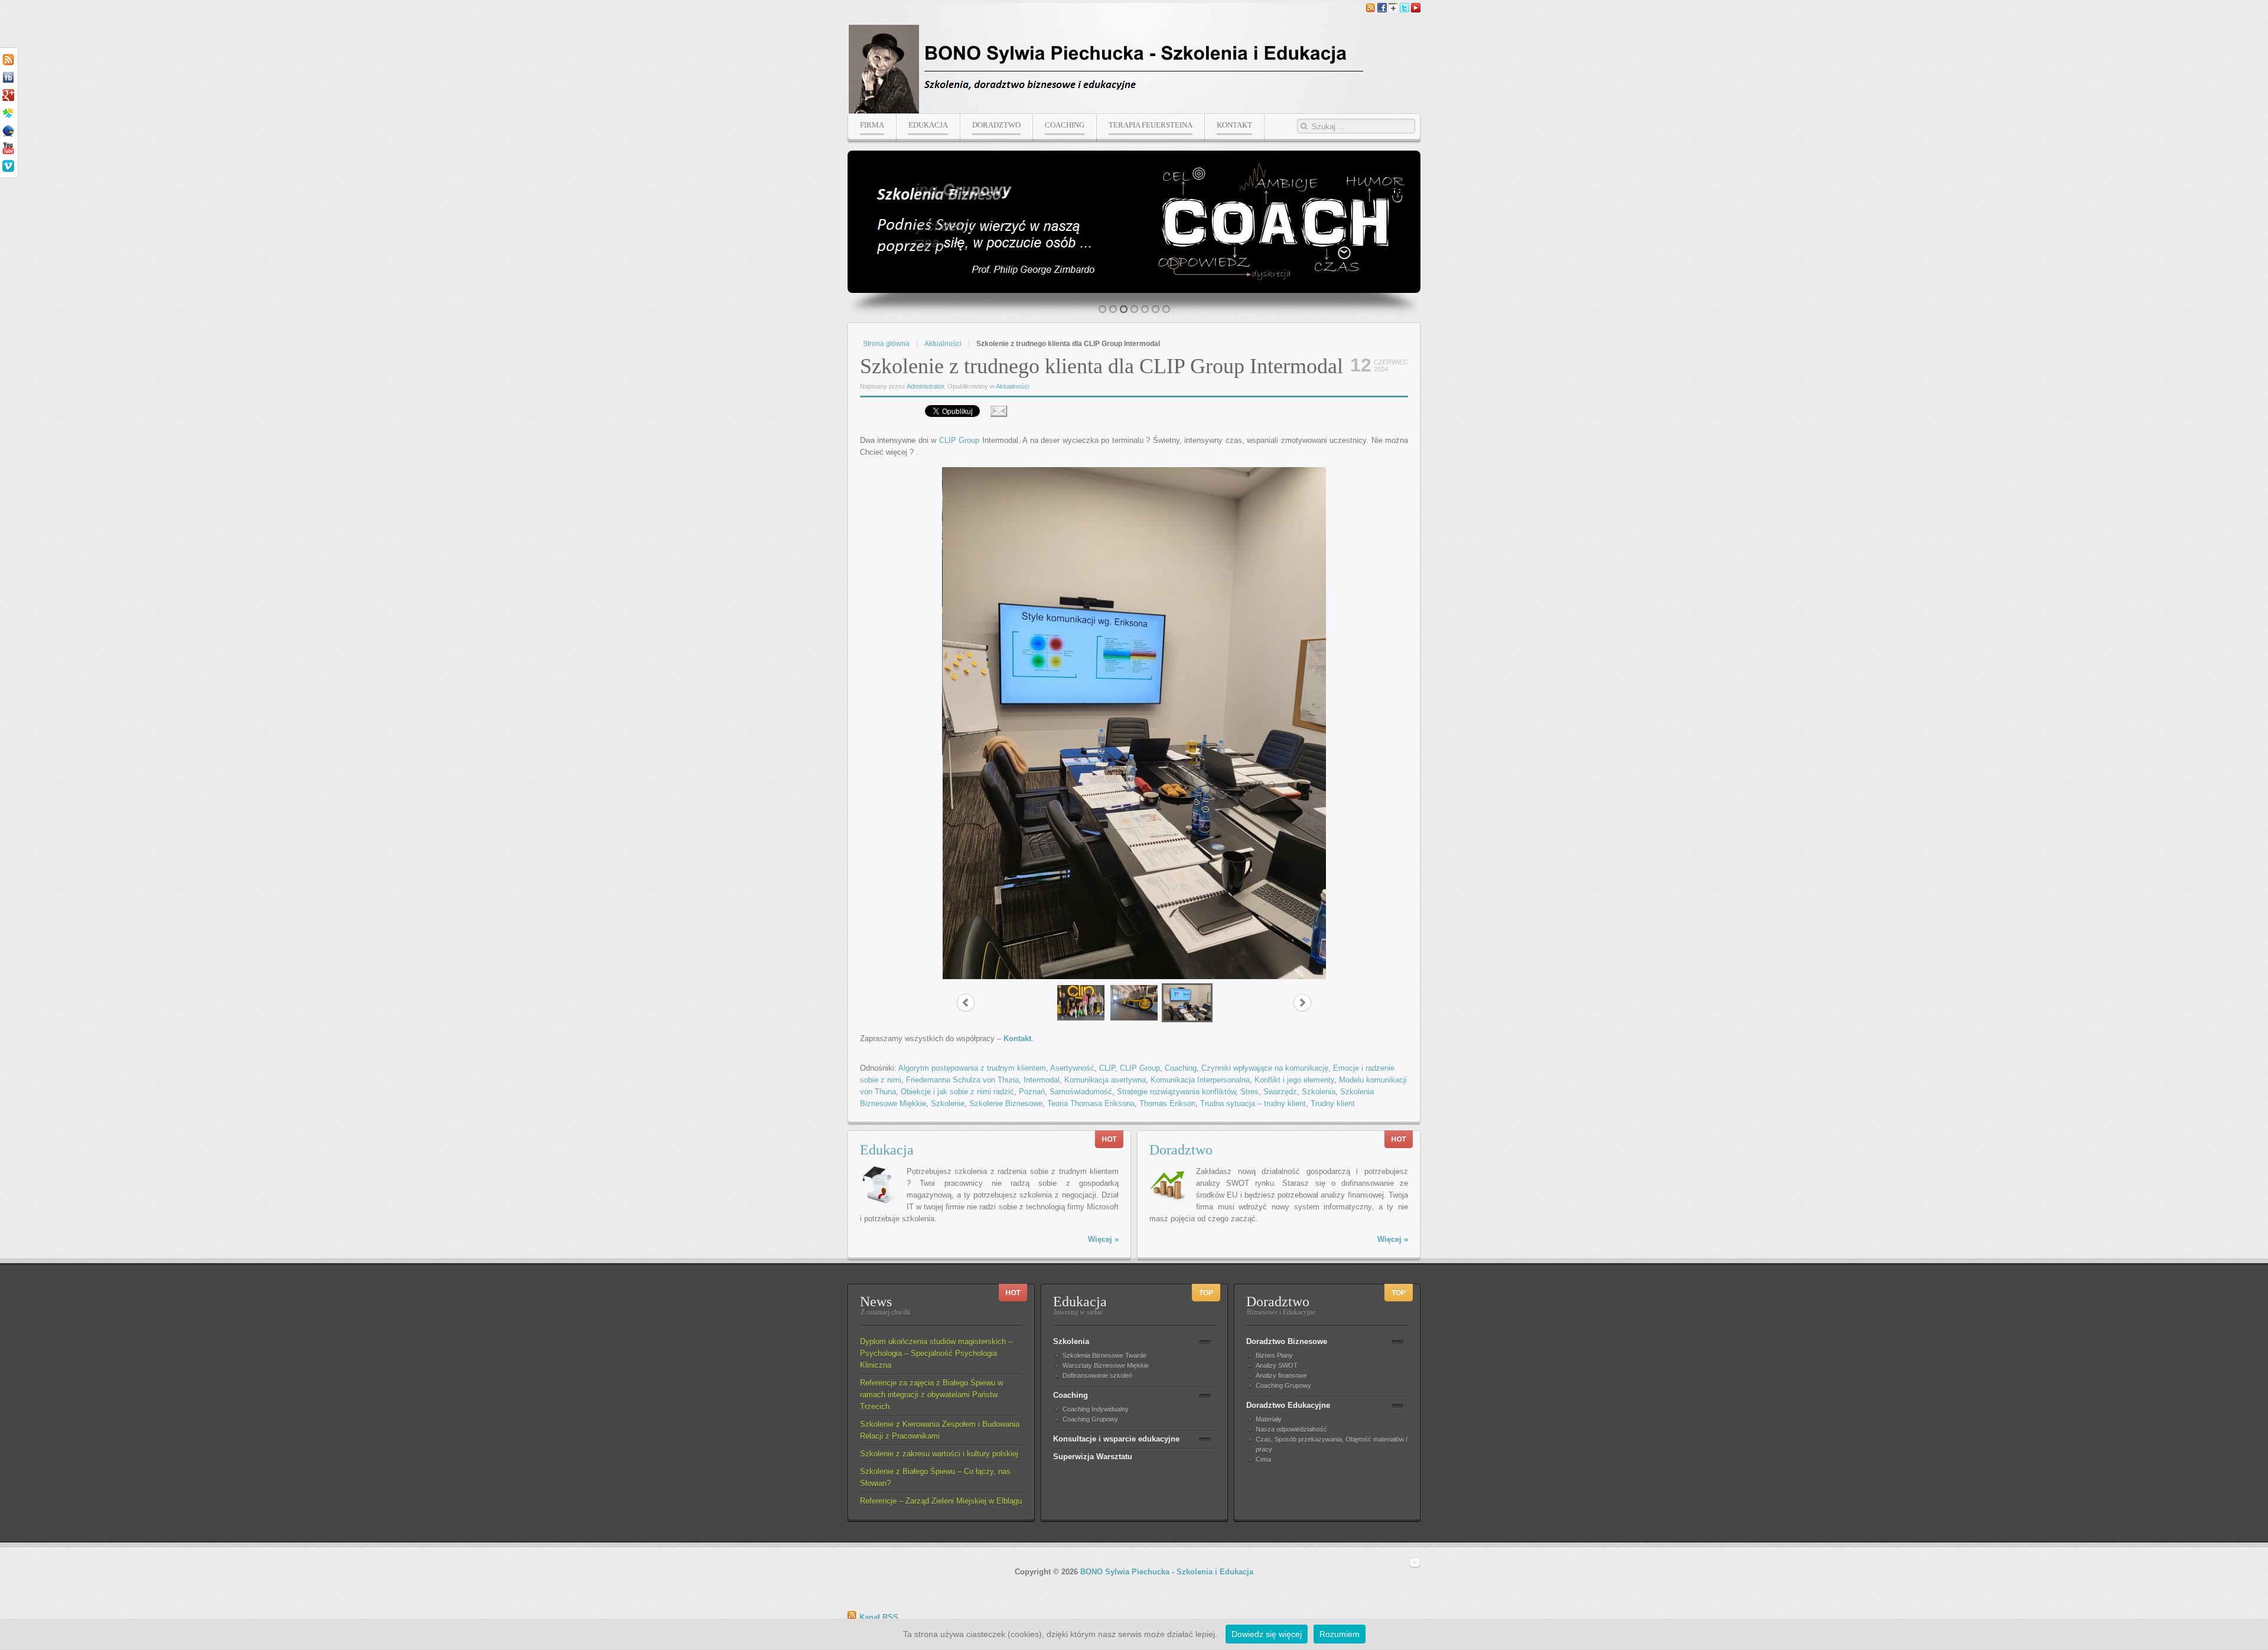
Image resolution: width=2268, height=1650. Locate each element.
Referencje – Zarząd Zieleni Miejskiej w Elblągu (941, 1501)
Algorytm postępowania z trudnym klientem (972, 1068)
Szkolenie (948, 1103)
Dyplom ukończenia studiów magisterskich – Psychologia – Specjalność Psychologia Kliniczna (936, 1353)
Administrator (925, 386)
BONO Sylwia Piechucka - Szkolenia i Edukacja (1167, 1572)
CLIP (1107, 1068)
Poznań (1032, 1092)
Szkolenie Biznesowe (1006, 1103)
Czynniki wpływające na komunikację (1265, 1068)
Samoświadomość (1081, 1092)
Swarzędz (1280, 1092)
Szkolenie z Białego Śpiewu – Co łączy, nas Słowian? (935, 1477)
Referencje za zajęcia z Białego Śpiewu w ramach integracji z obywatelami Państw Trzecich (931, 1395)
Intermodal (1042, 1080)
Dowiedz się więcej (1267, 1634)
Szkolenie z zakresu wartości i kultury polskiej (939, 1454)
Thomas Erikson (1167, 1103)
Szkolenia (1319, 1092)
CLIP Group (959, 440)
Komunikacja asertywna (1105, 1080)
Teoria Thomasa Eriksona (1091, 1103)
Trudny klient (1333, 1103)
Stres (1249, 1092)
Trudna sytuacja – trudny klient (1253, 1103)
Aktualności (943, 344)
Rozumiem (1340, 1634)
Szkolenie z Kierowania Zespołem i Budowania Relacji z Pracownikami (940, 1430)
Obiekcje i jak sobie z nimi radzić (957, 1092)
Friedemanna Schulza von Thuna (962, 1080)
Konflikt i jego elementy (1294, 1080)
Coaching (1181, 1068)
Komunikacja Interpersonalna (1200, 1080)
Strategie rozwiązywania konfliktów (1176, 1092)
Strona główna (886, 344)
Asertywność (1072, 1068)
